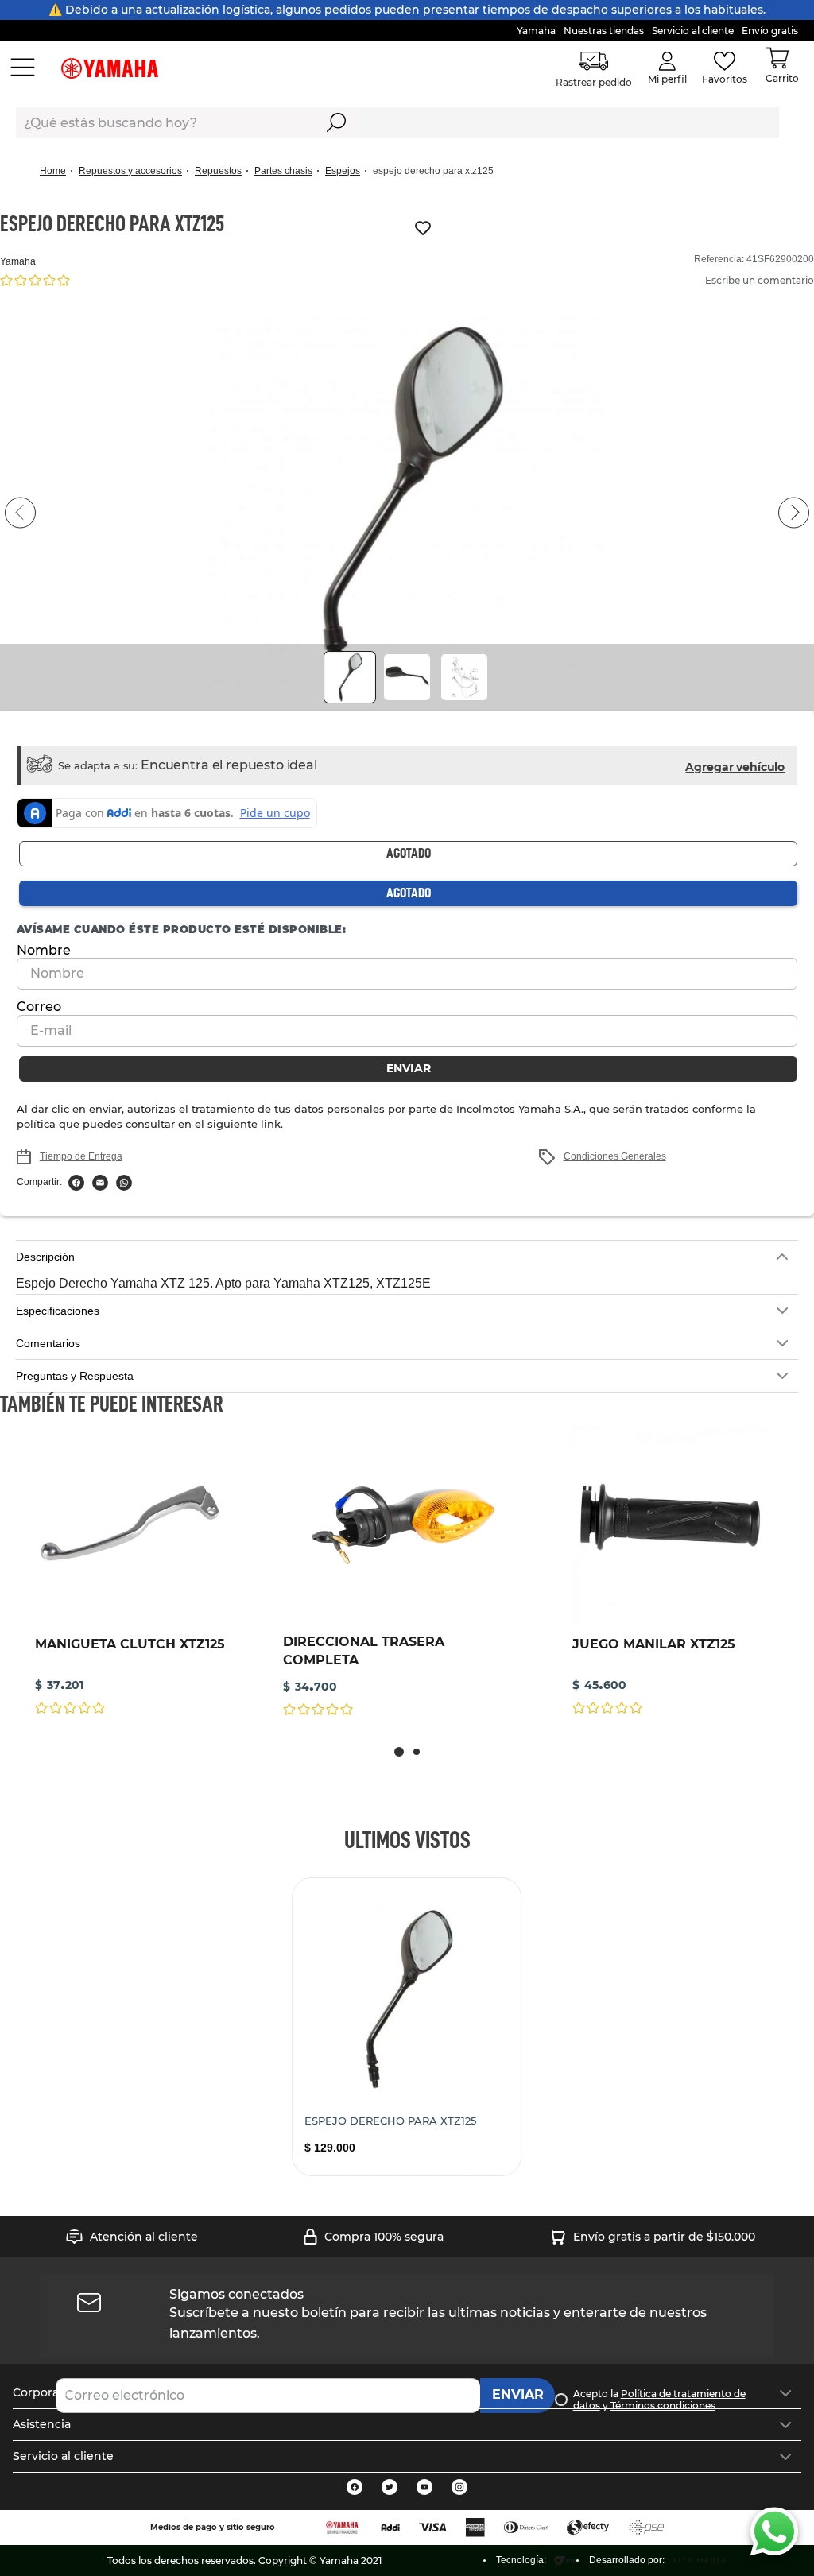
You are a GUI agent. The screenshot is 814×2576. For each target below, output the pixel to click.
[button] (407, 513)
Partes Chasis (283, 171)
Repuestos (218, 171)
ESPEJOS (343, 171)
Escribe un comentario (760, 280)
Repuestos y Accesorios (130, 171)
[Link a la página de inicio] (58, 171)
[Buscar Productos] (337, 122)
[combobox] (397, 122)
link (198, 1124)
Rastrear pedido (595, 82)
